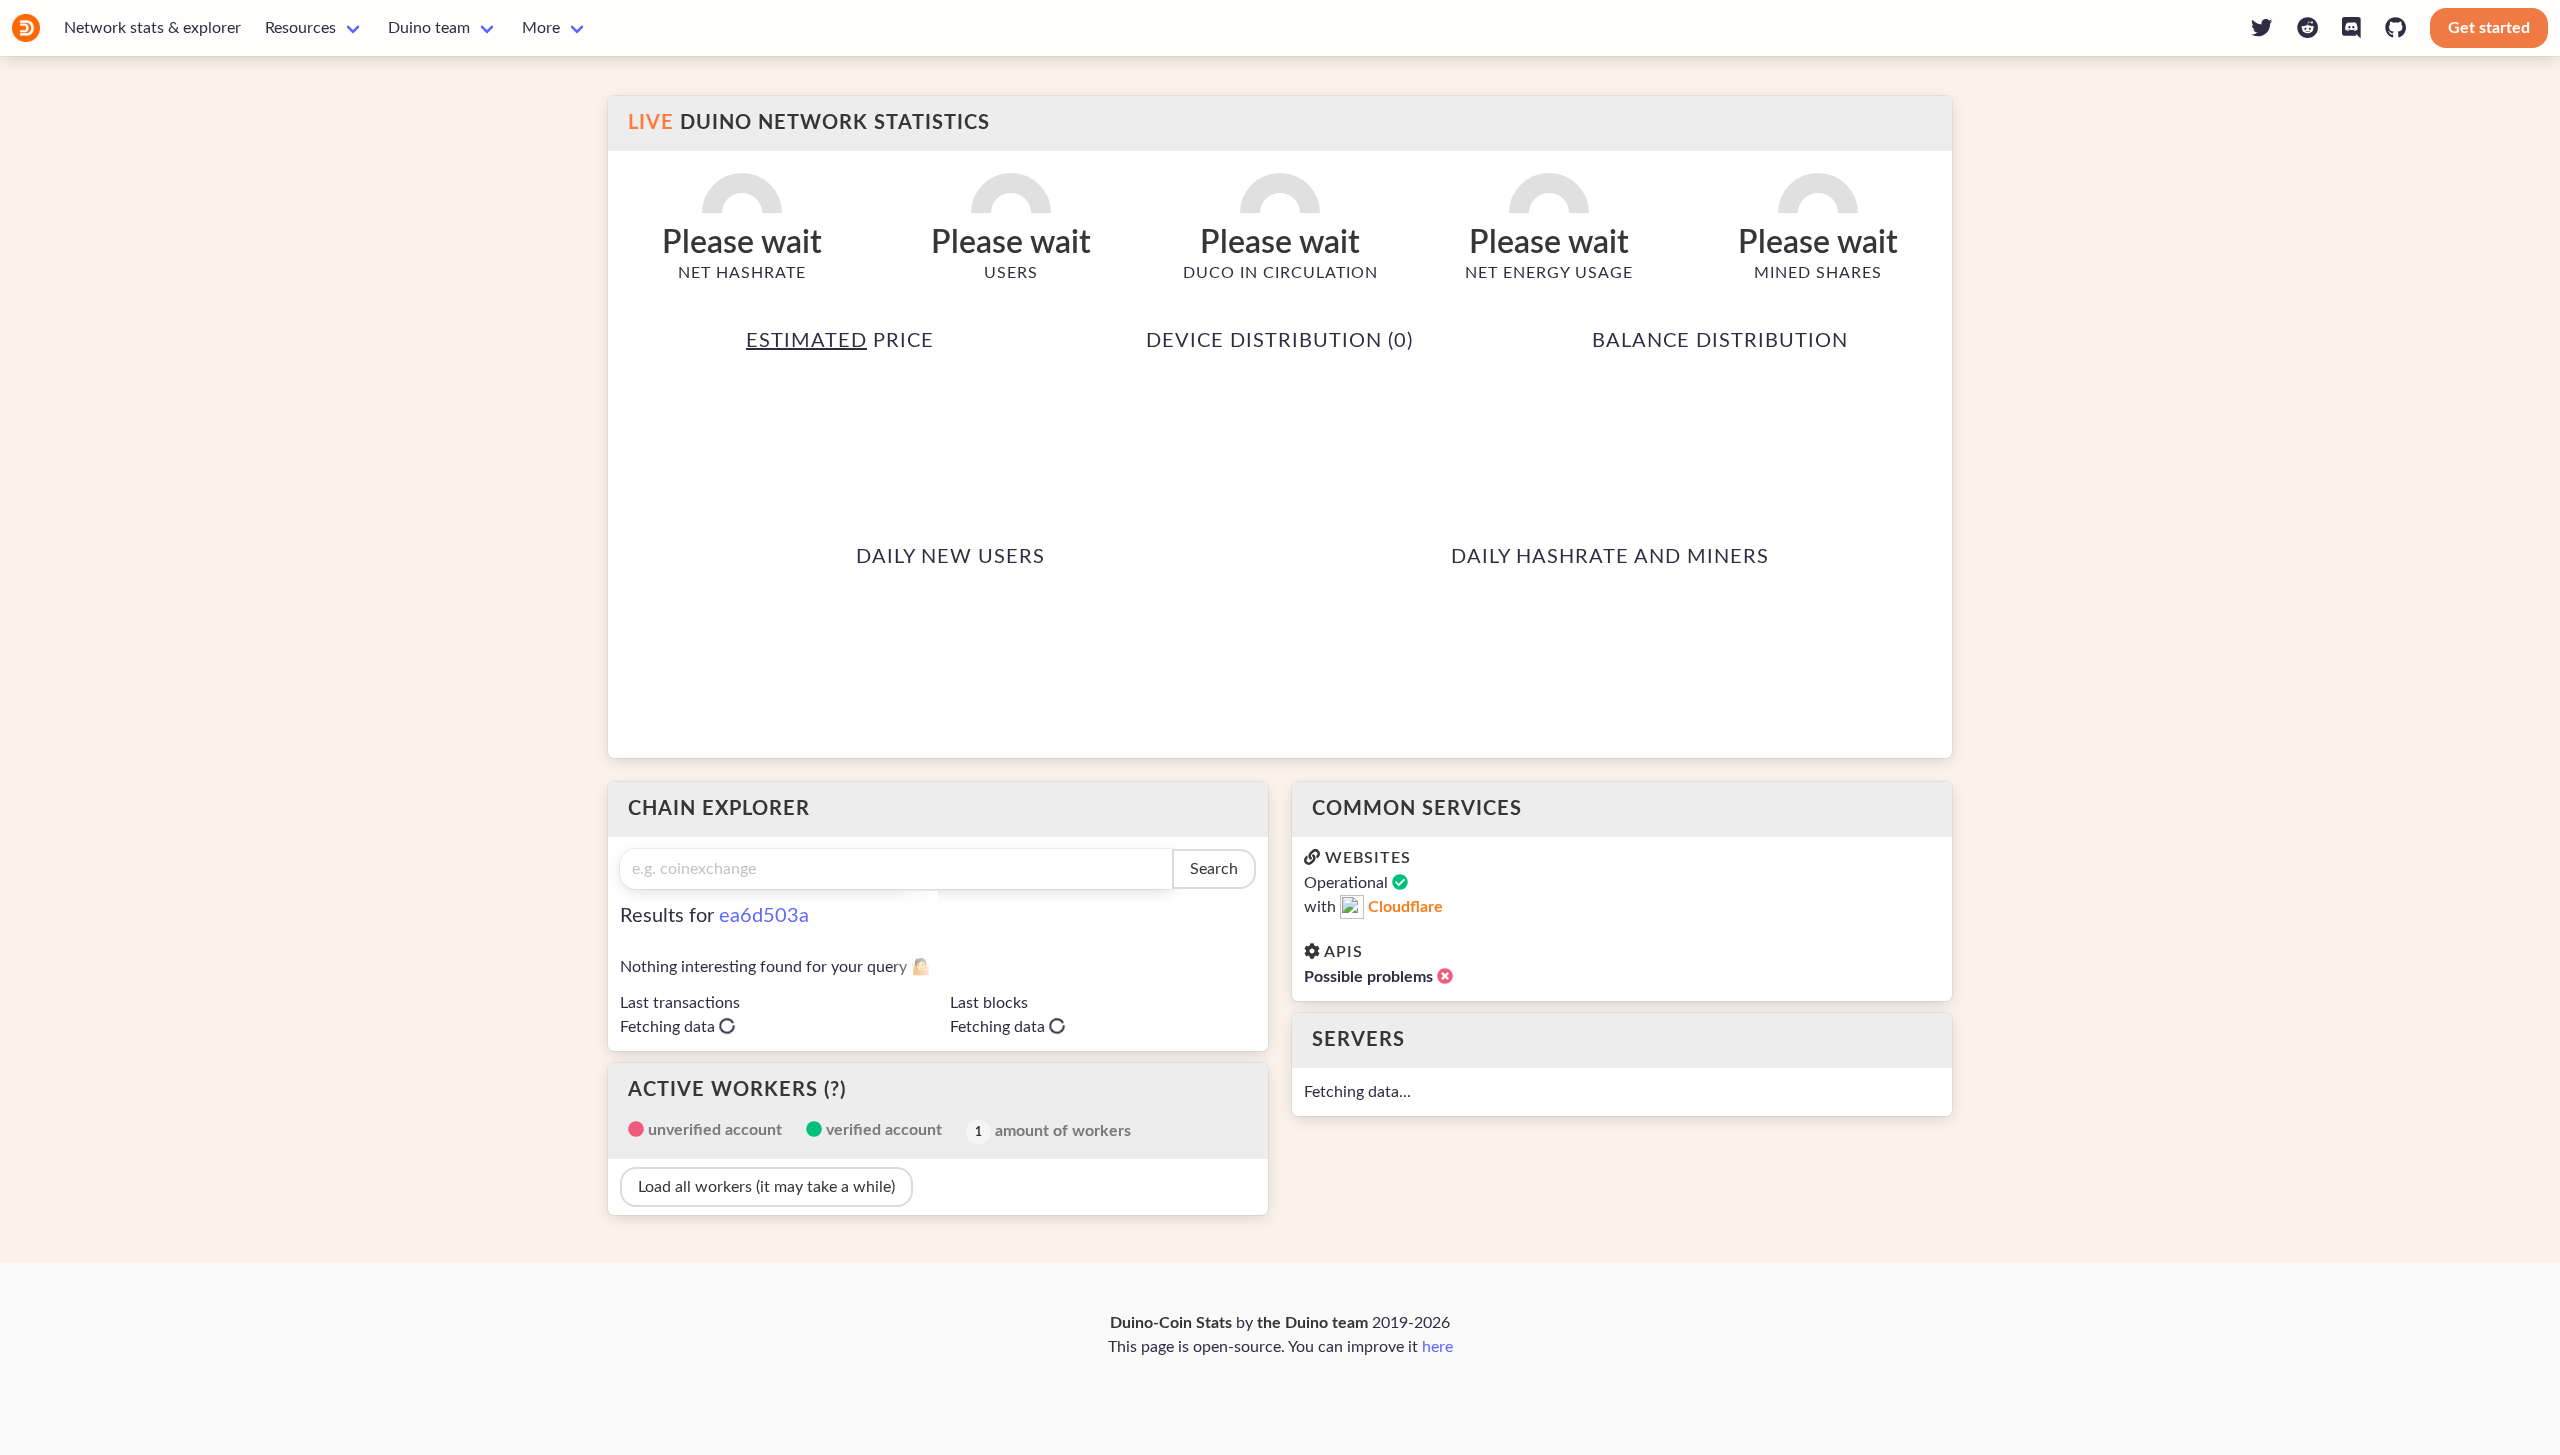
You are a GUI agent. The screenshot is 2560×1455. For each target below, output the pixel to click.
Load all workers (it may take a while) (766, 1187)
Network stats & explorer (152, 28)
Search (1214, 869)
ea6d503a (764, 916)
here (1437, 1347)
